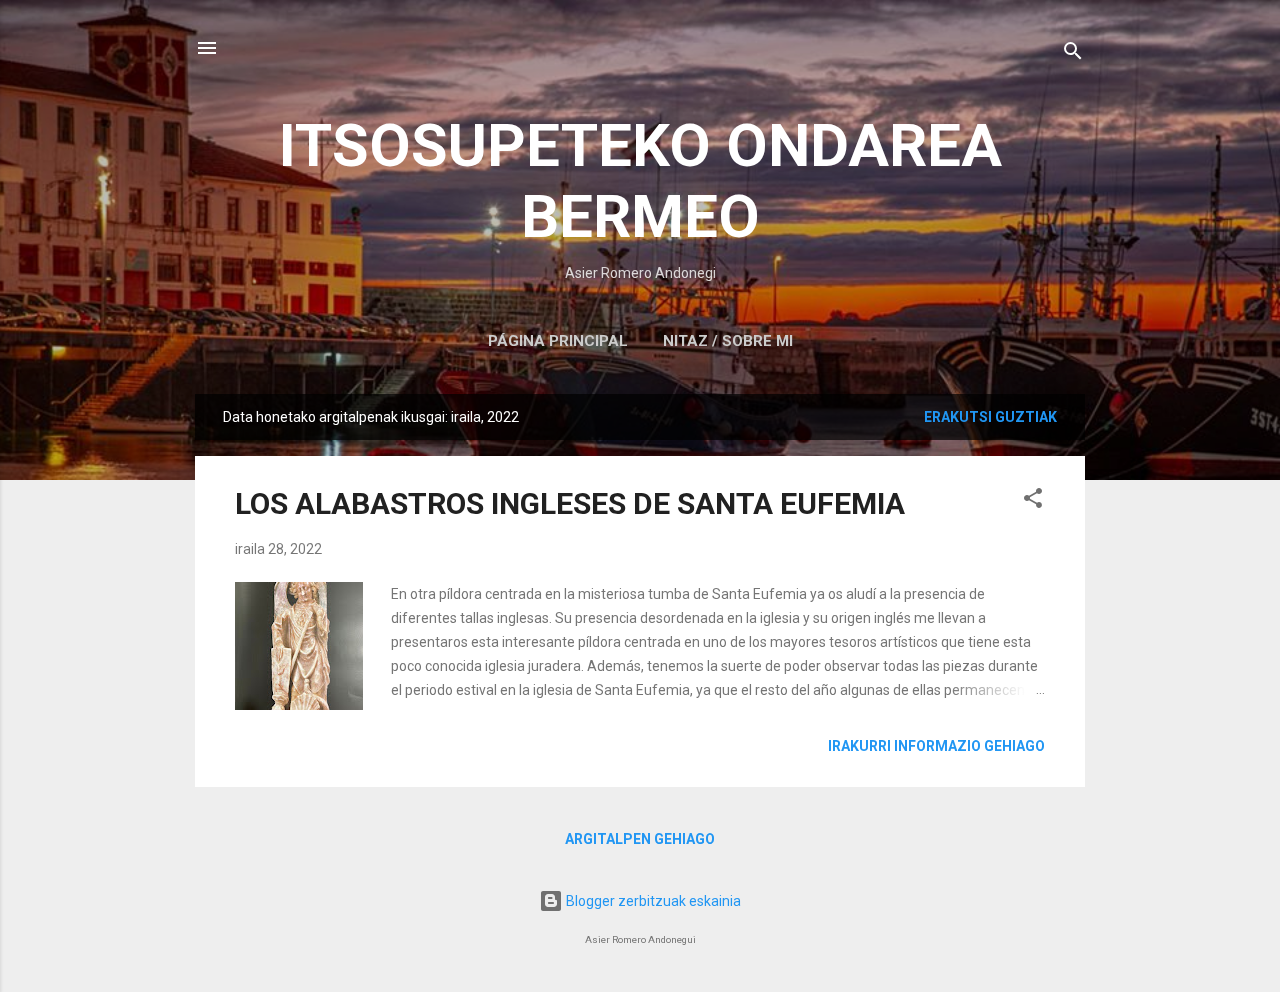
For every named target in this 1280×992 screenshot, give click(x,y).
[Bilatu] (1073, 54)
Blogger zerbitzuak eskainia (652, 901)
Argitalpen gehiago (640, 839)
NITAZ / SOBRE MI (728, 341)
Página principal (558, 341)
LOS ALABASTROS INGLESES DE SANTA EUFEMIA (570, 503)
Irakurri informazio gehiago (936, 746)
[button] (1033, 501)
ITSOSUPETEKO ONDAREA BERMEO (640, 181)
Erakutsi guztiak (990, 417)
